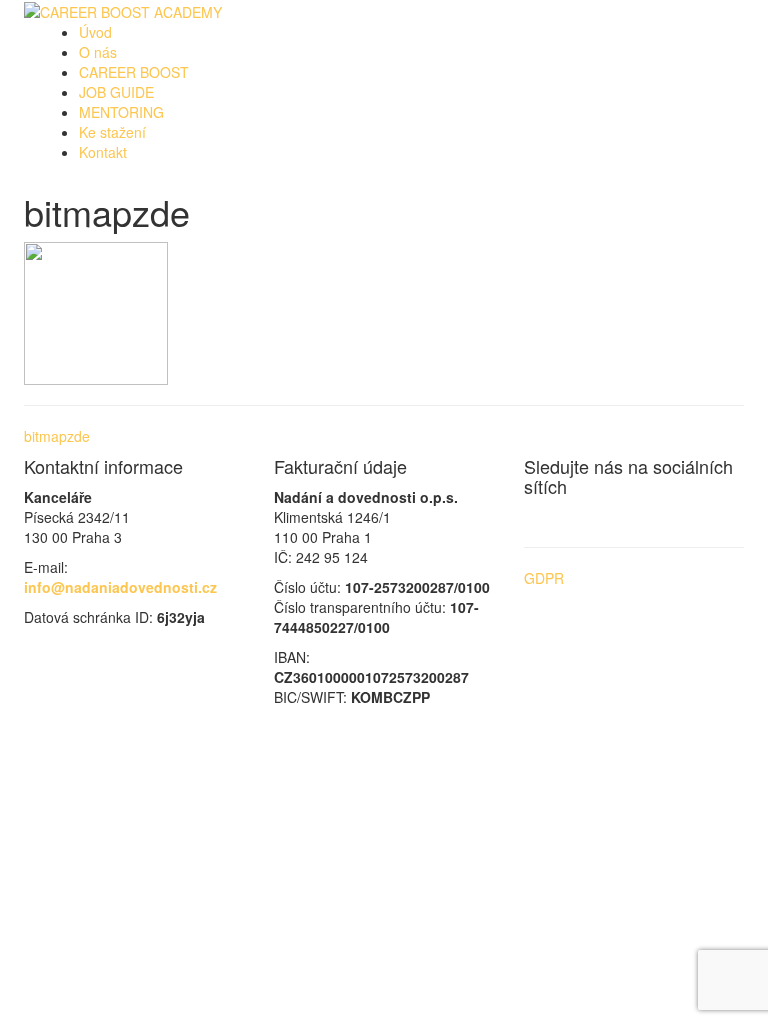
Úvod (95, 32)
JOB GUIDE (116, 92)
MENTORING (121, 112)
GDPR (544, 578)
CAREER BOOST (134, 72)
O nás (98, 52)
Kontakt (103, 152)
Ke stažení (112, 132)
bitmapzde (57, 436)
